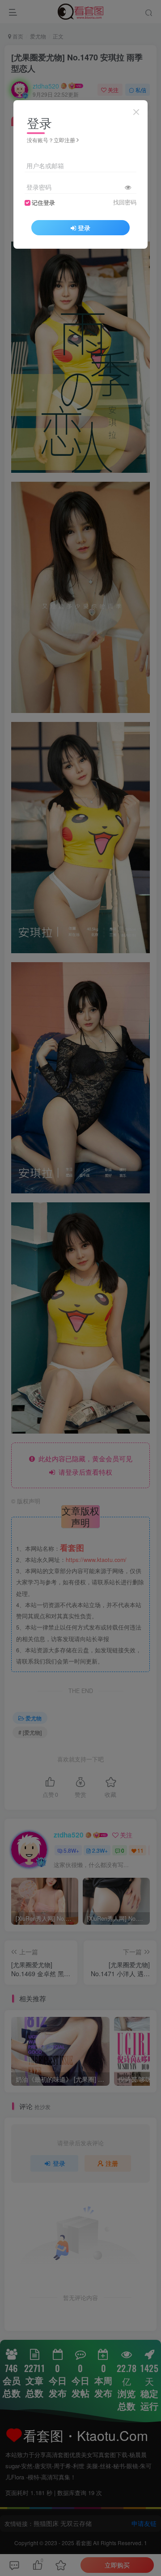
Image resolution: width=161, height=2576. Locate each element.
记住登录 (43, 203)
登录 (84, 228)
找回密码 (125, 202)
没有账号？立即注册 (51, 140)
